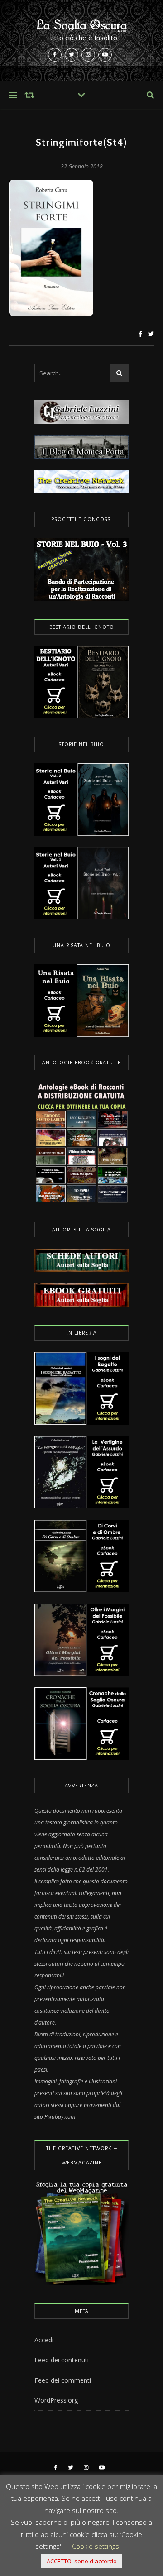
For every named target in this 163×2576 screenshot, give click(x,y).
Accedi (44, 2340)
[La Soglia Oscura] (81, 41)
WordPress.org (56, 2400)
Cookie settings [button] (96, 2546)
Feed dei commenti (63, 2380)
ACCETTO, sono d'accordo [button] (82, 2561)
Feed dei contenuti (62, 2360)
